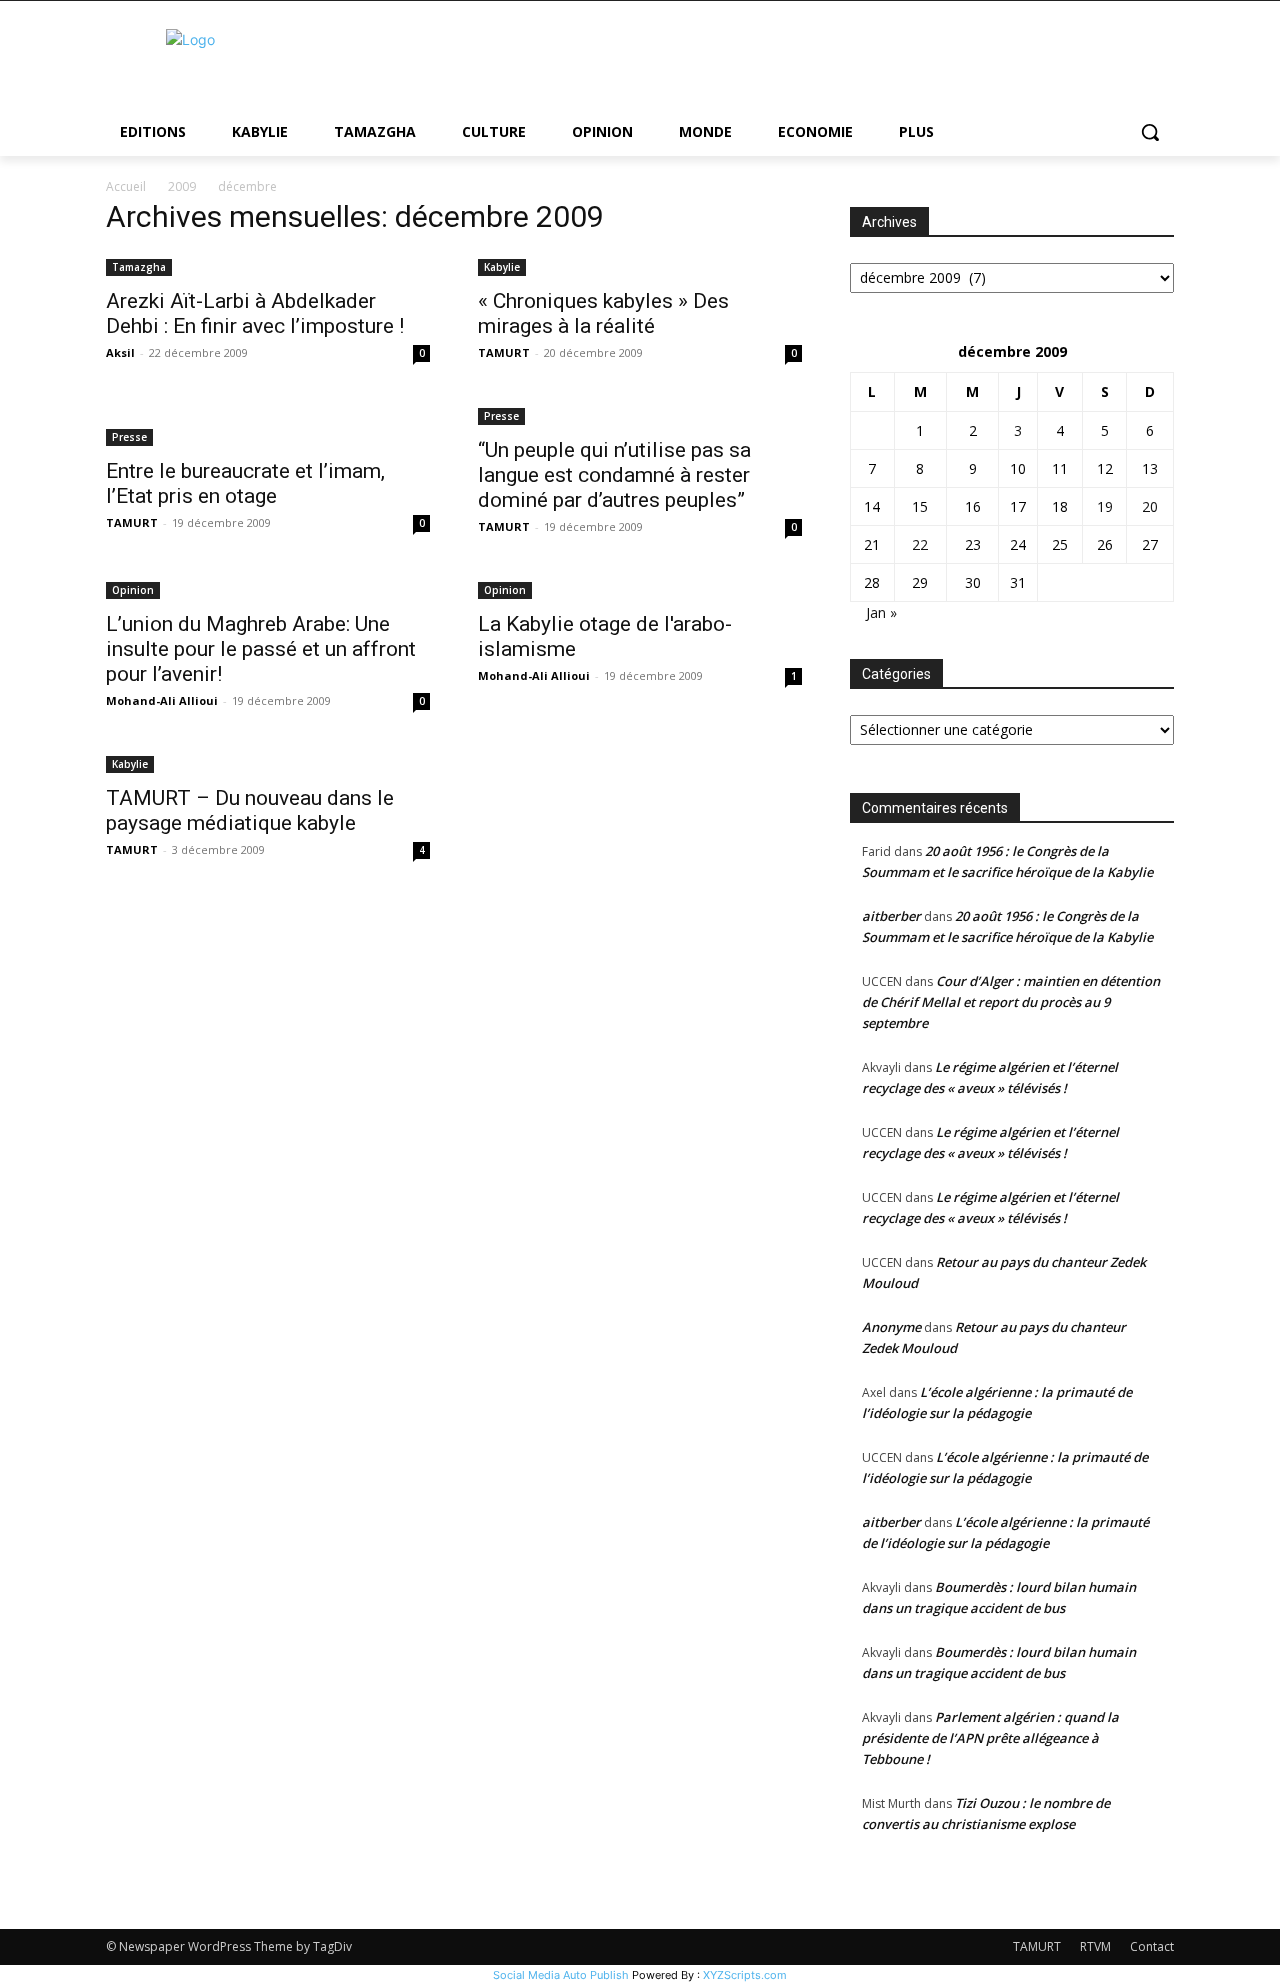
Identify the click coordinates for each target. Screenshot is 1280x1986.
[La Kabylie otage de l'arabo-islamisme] (640, 588)
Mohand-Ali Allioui (162, 700)
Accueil (126, 186)
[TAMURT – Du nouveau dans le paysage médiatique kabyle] (268, 762)
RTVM (1095, 1946)
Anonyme (891, 1327)
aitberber (891, 916)
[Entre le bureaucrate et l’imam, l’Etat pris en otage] (268, 425)
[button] (1150, 132)
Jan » (881, 612)
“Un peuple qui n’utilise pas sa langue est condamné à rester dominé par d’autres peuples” (614, 475)
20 (1150, 506)
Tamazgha (139, 267)
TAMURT (504, 352)
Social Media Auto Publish (561, 1975)
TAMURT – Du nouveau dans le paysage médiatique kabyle (250, 810)
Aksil (120, 352)
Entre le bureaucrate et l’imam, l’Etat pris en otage (245, 483)
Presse (129, 437)
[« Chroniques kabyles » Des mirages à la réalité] (640, 265)
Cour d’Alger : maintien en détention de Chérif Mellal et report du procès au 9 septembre (1011, 1002)
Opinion (133, 590)
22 (920, 544)
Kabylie (502, 267)
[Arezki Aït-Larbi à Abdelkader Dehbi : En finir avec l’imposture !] (268, 265)
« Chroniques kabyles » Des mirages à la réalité (603, 313)
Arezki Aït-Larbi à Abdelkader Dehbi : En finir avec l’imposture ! (255, 313)
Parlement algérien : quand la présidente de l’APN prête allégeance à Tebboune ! (990, 1738)
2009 (182, 186)
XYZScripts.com (745, 1975)
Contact (1152, 1946)
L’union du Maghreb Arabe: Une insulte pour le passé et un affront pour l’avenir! (261, 649)
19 (1105, 506)
